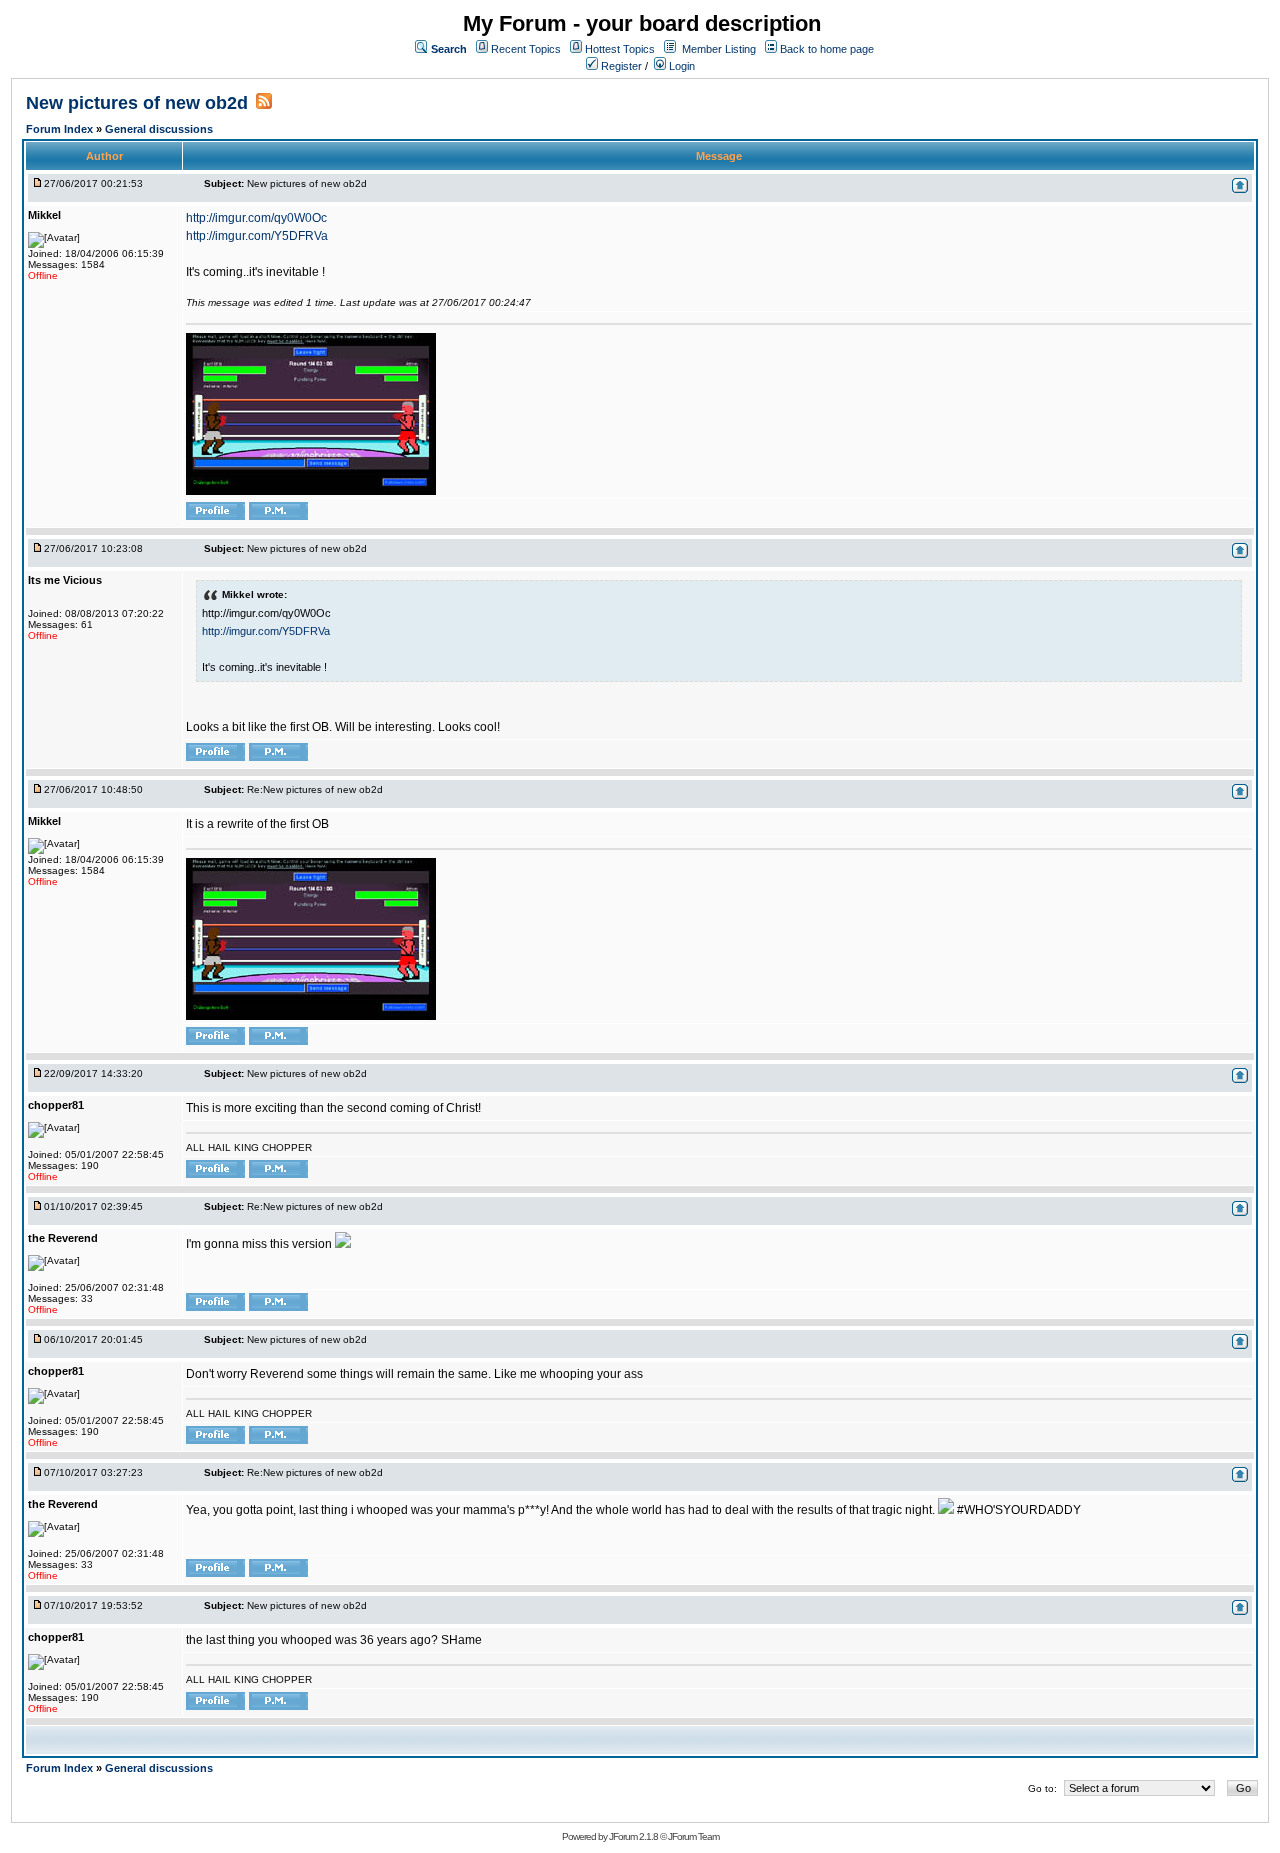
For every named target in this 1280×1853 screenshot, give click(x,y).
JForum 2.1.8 (633, 1836)
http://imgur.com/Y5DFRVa (257, 236)
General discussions (159, 129)
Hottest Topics (620, 49)
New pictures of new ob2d (137, 103)
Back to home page (827, 49)
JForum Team (693, 1836)
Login (680, 66)
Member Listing (719, 49)
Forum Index (61, 129)
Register (620, 66)
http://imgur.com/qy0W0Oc (256, 218)
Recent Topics (526, 49)
